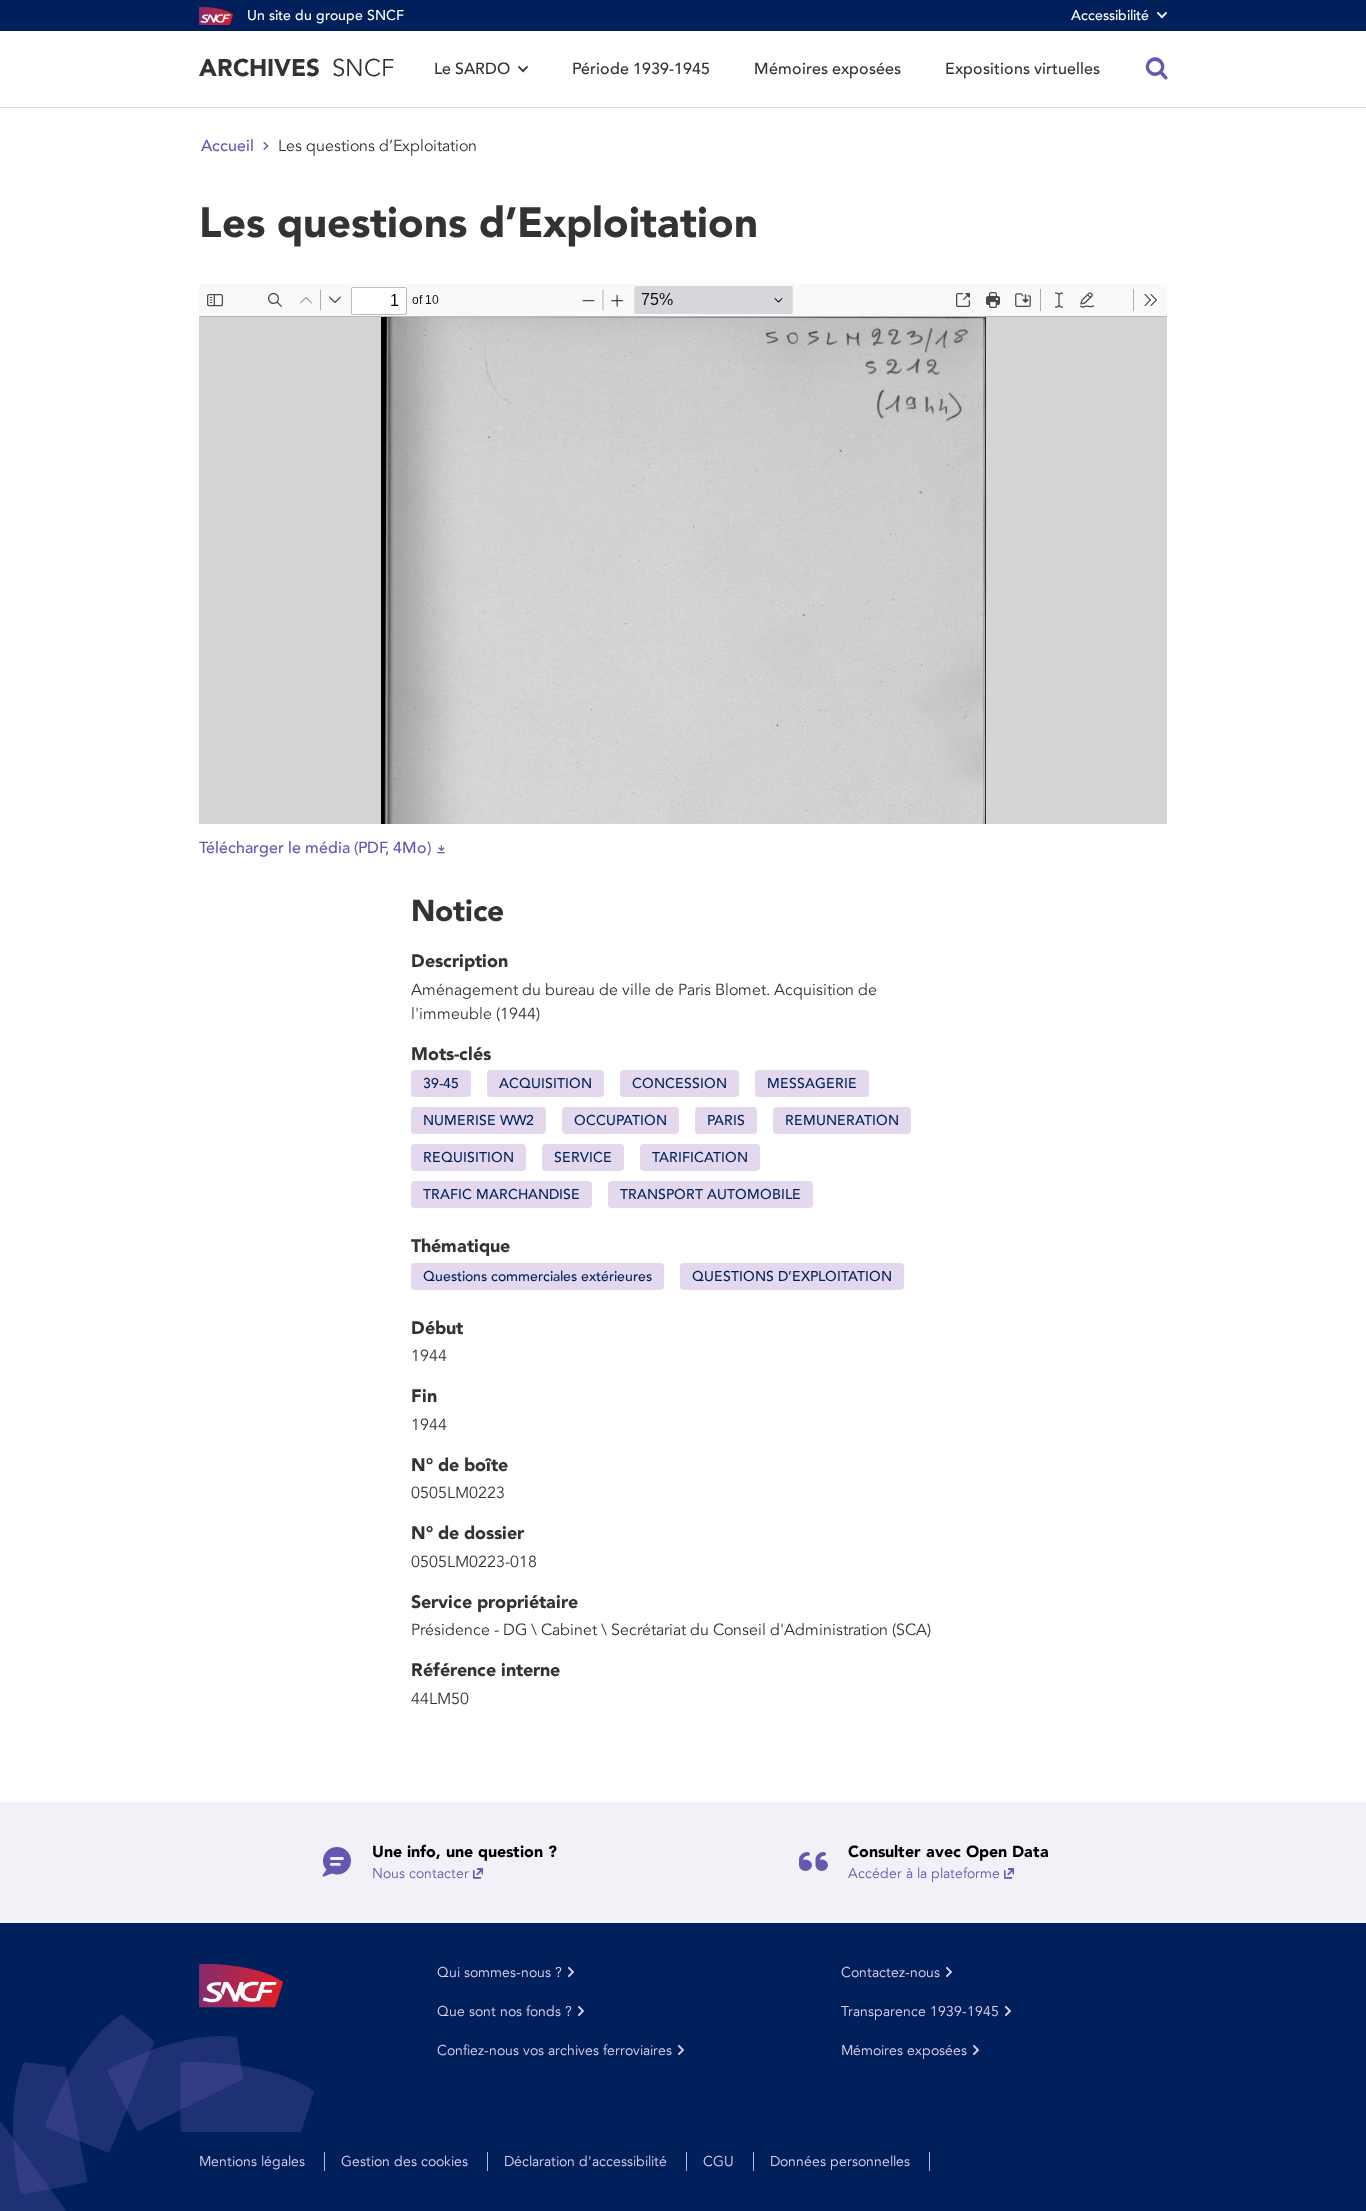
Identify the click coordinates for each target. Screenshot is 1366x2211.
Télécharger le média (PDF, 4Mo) (315, 848)
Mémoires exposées (827, 69)
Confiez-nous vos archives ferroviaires (554, 2050)
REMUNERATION (842, 1120)
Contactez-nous (890, 1972)
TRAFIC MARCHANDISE (501, 1194)
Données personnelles (840, 2161)
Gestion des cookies (404, 2161)
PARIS (726, 1120)
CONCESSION (679, 1083)
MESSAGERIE (812, 1083)
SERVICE (583, 1157)
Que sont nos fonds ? (504, 2011)
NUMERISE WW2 (478, 1120)
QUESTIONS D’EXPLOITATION (792, 1276)
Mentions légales (252, 2161)
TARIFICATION (700, 1157)
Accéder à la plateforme (924, 1873)
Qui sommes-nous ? (499, 1972)
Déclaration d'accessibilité (585, 2161)
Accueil (227, 146)
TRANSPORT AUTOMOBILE (710, 1194)
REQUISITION (468, 1157)
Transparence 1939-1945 (920, 2011)
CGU (718, 2161)
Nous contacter (420, 1873)
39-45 (441, 1083)
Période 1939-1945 (641, 69)
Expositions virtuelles (1022, 69)
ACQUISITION (545, 1083)
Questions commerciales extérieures (537, 1276)
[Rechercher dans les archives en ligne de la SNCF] (1157, 69)
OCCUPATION (620, 1120)
